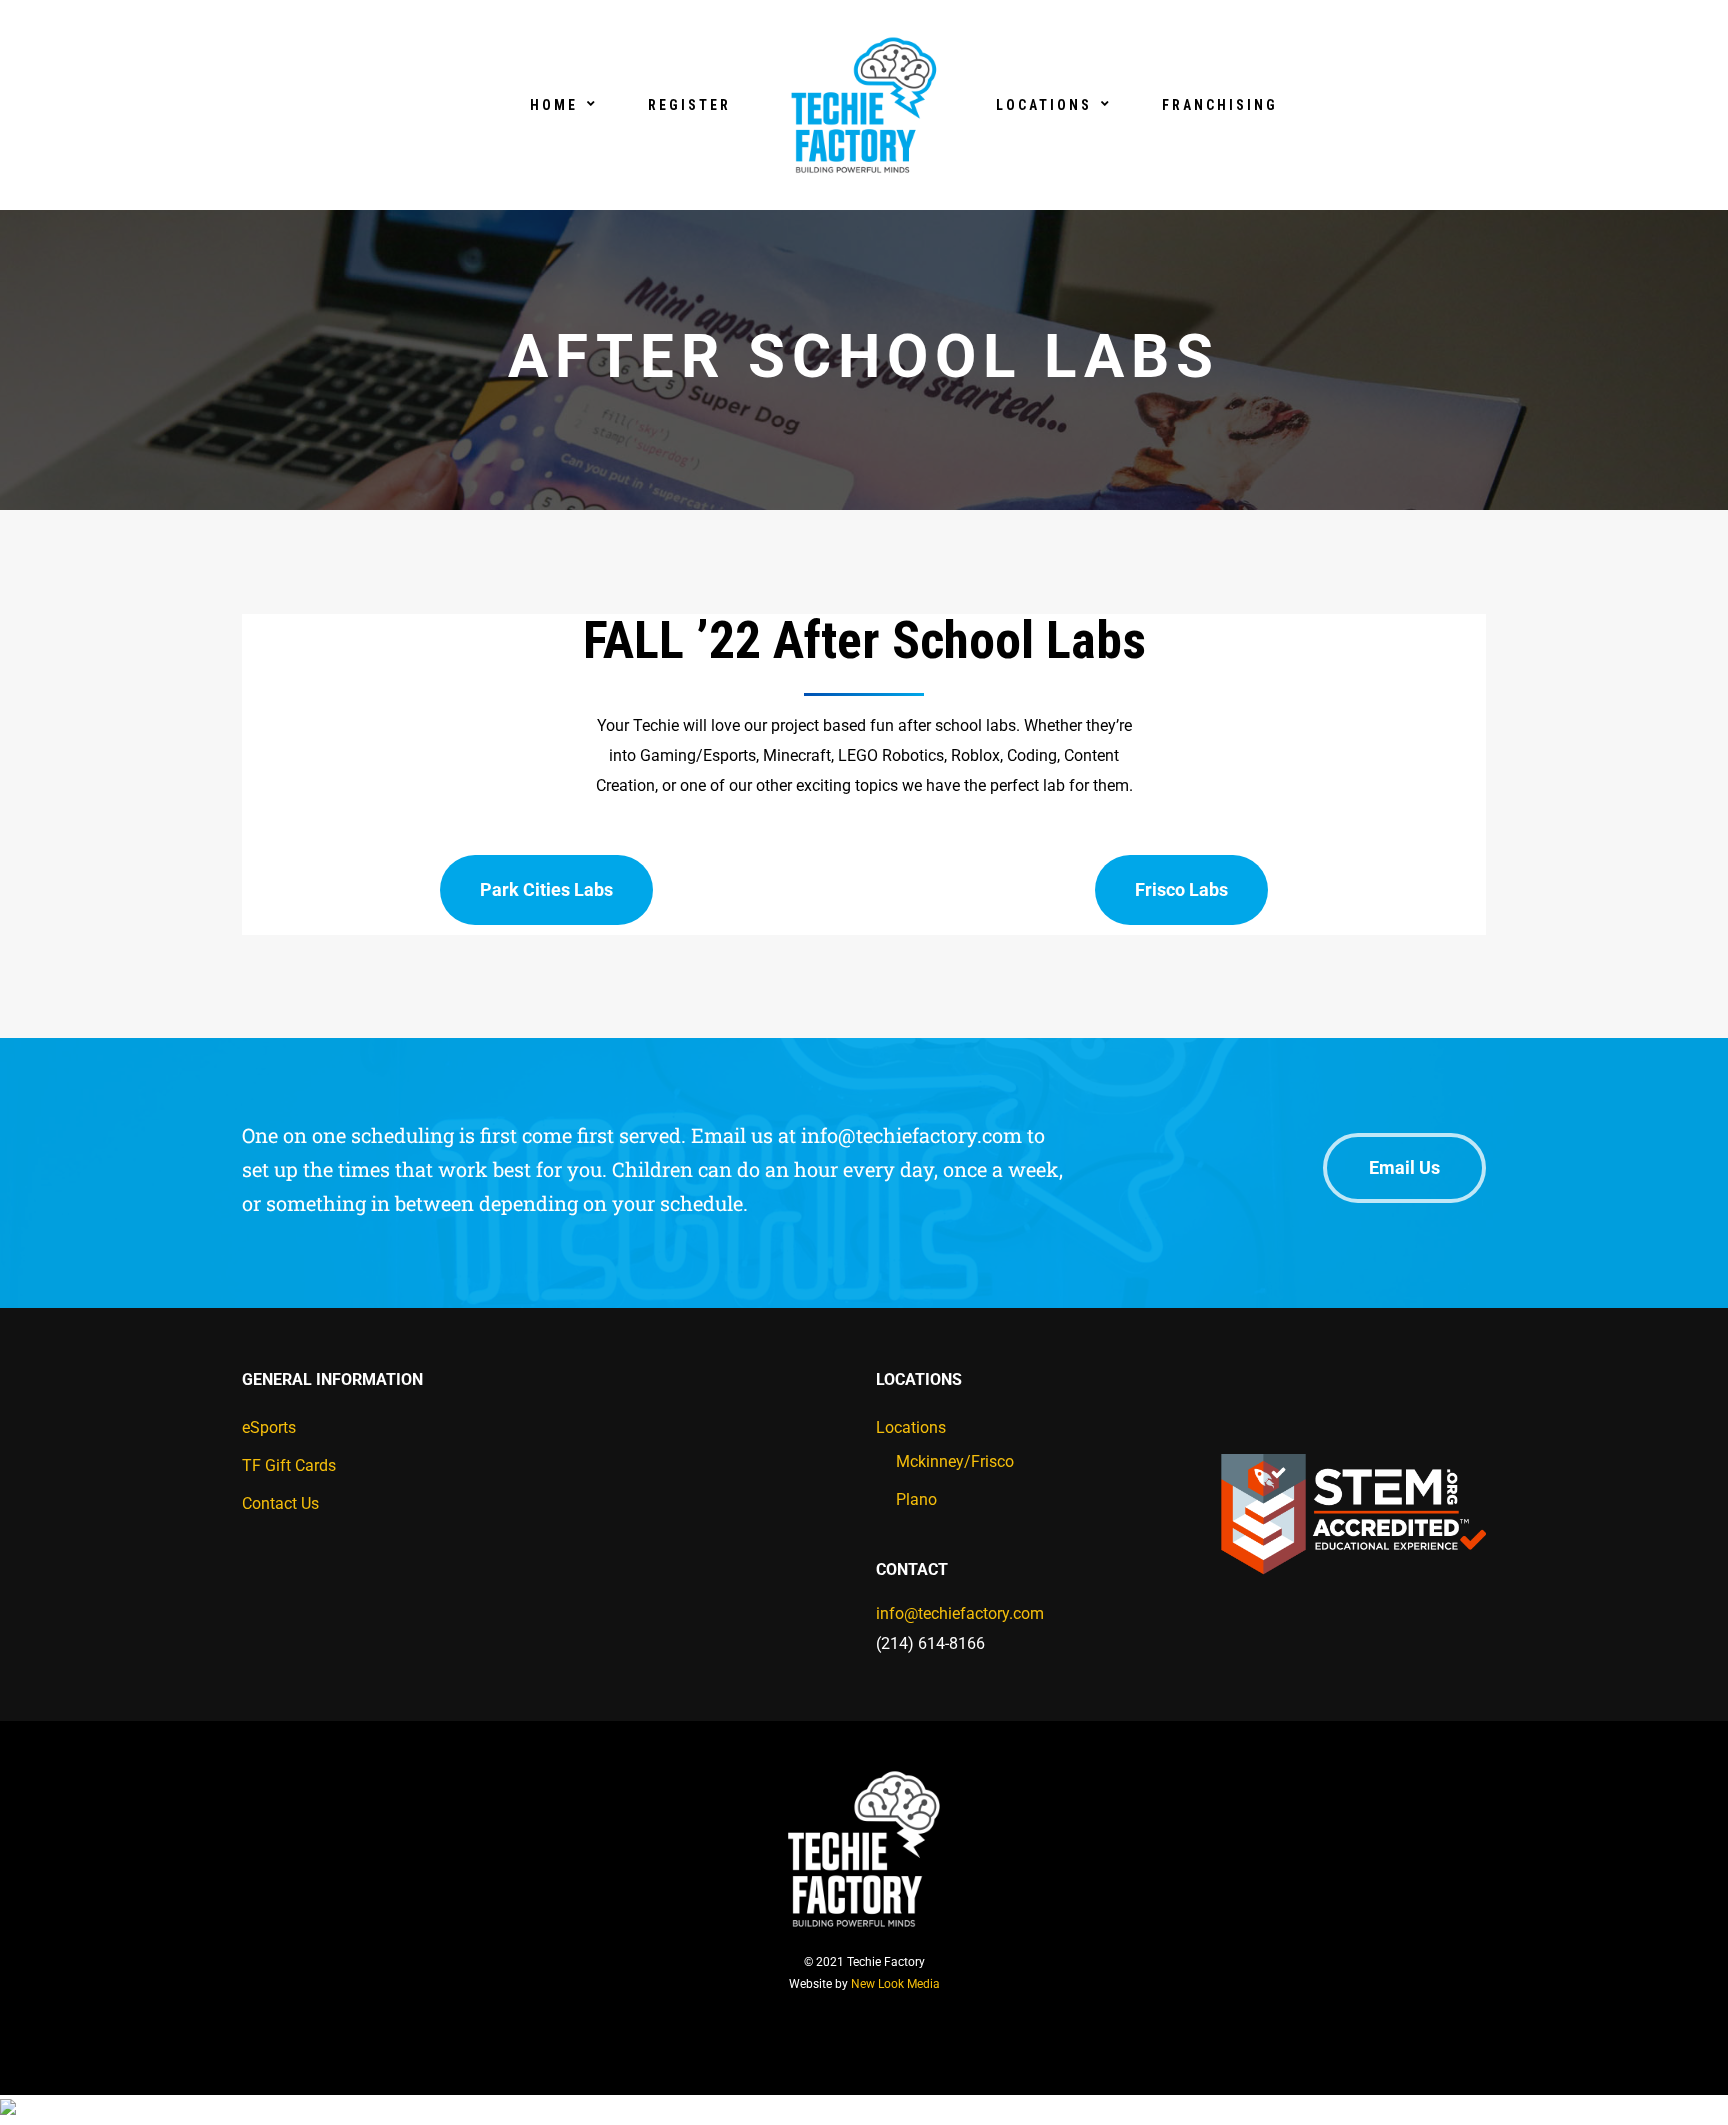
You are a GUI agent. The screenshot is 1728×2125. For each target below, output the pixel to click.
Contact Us (280, 1503)
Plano (916, 1499)
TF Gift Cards (289, 1465)
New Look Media (895, 1984)
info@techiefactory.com (960, 1613)
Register (689, 105)
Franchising (1220, 105)
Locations (911, 1427)
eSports (269, 1427)
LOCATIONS (1044, 105)
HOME (554, 105)
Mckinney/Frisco (955, 1461)
